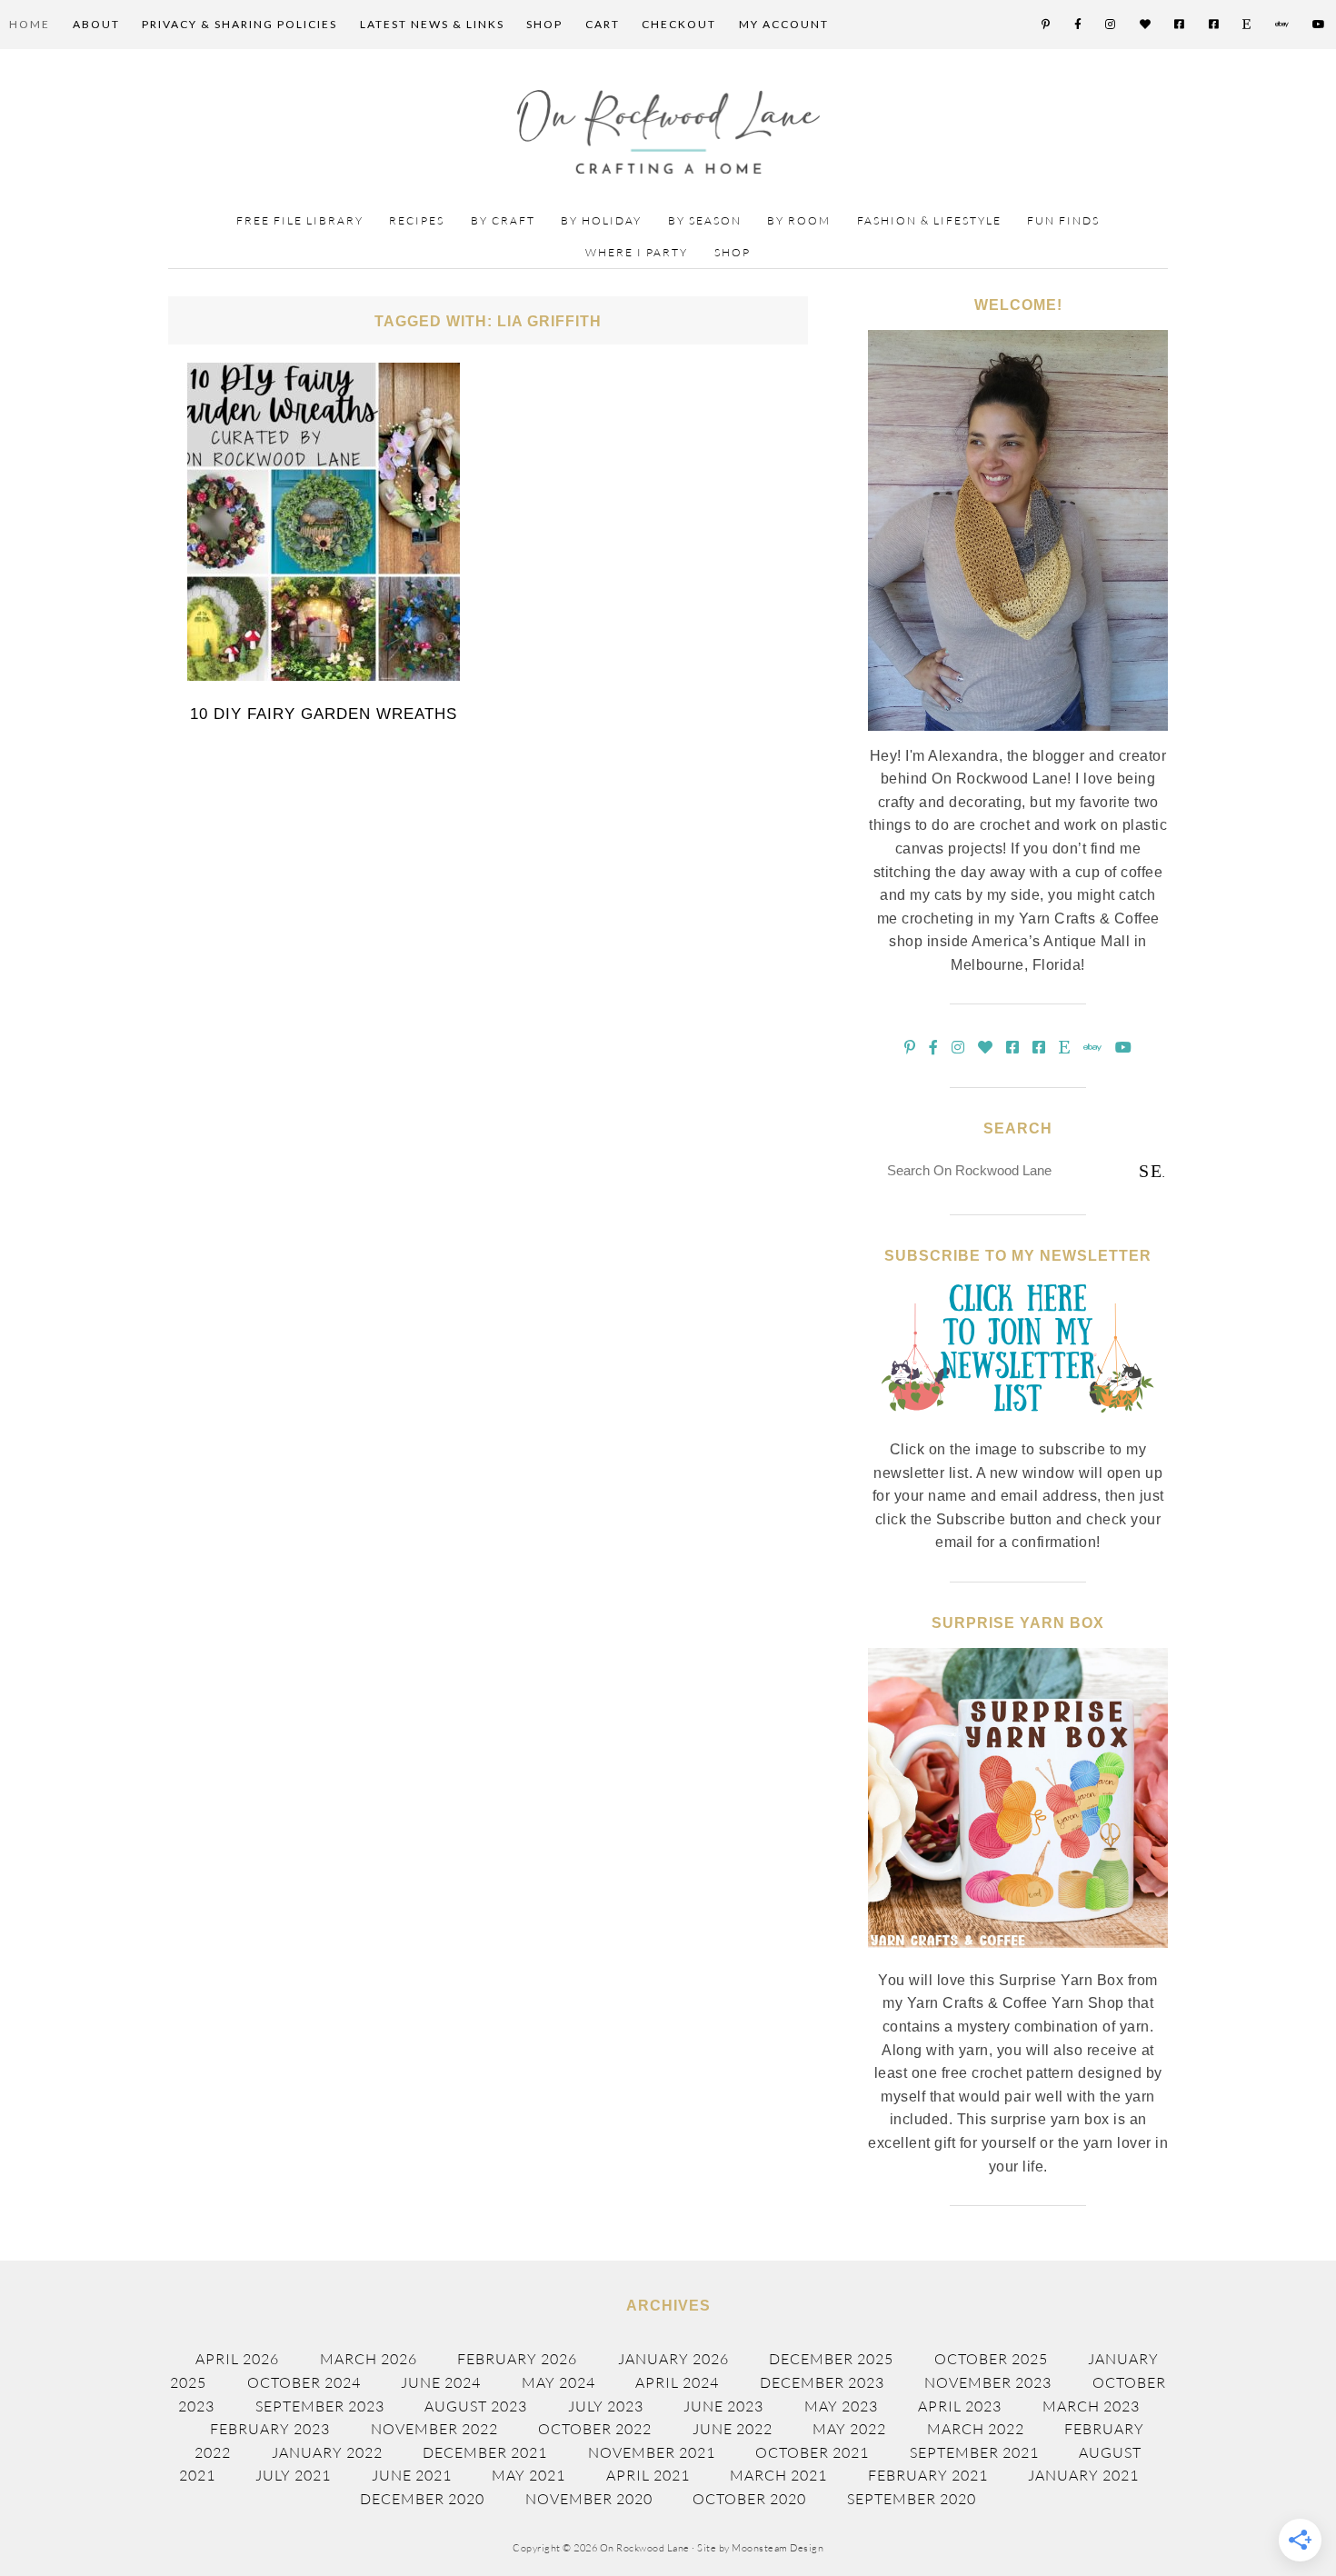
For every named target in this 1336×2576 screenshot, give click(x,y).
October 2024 (304, 2382)
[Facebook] (1079, 25)
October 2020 (749, 2499)
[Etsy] (1247, 25)
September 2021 (974, 2452)
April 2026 (237, 2359)
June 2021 (412, 2475)
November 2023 (988, 2382)
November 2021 (652, 2452)
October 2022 (595, 2429)
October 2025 (991, 2359)
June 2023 (723, 2406)
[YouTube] (1320, 25)
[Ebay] (1283, 25)
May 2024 (558, 2382)
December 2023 (822, 2382)
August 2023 (476, 2406)
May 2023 (841, 2406)
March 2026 (369, 2359)
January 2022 (327, 2452)
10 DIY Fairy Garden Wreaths (324, 714)
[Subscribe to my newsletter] (1018, 1427)
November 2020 (589, 2499)
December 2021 (485, 2452)
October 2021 (812, 2452)
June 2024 (441, 2382)
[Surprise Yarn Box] (1018, 1958)
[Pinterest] (1047, 25)
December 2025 (831, 2359)
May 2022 (849, 2429)
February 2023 (270, 2429)
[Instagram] (1111, 25)
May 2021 (528, 2475)
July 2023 (606, 2406)
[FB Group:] (1180, 25)
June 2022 (733, 2429)
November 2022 (434, 2429)
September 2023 (320, 2406)
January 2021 (1083, 2475)
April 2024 (677, 2382)
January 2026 (673, 2359)
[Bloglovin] (1146, 25)
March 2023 (1091, 2406)
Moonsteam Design (778, 2548)
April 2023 (960, 2406)
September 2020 (912, 2499)
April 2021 (648, 2475)
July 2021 (293, 2475)
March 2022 (976, 2429)
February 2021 (928, 2475)
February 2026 (517, 2359)
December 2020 (422, 2499)
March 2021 (778, 2475)
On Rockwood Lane (668, 132)
